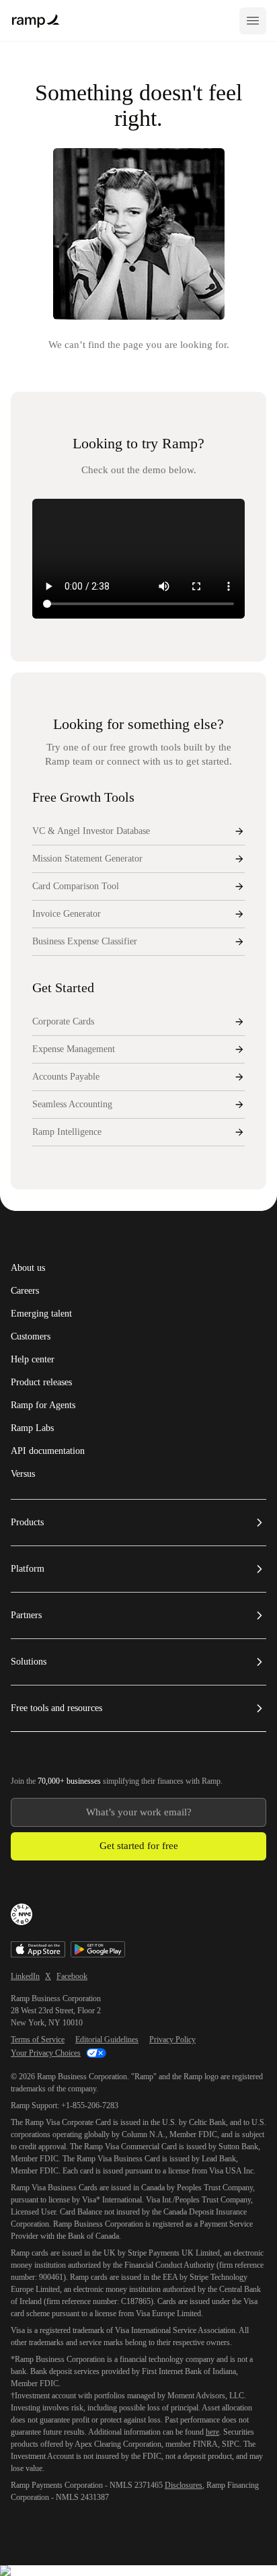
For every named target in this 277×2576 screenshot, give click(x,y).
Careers (25, 1291)
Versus (23, 1474)
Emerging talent (41, 1314)
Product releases (41, 1383)
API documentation (48, 1451)
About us (28, 1268)
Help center (33, 1360)
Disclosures (184, 2485)
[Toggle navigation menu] (253, 21)
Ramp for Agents (43, 1405)
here (212, 2432)
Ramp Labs (32, 1428)
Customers (31, 1337)
